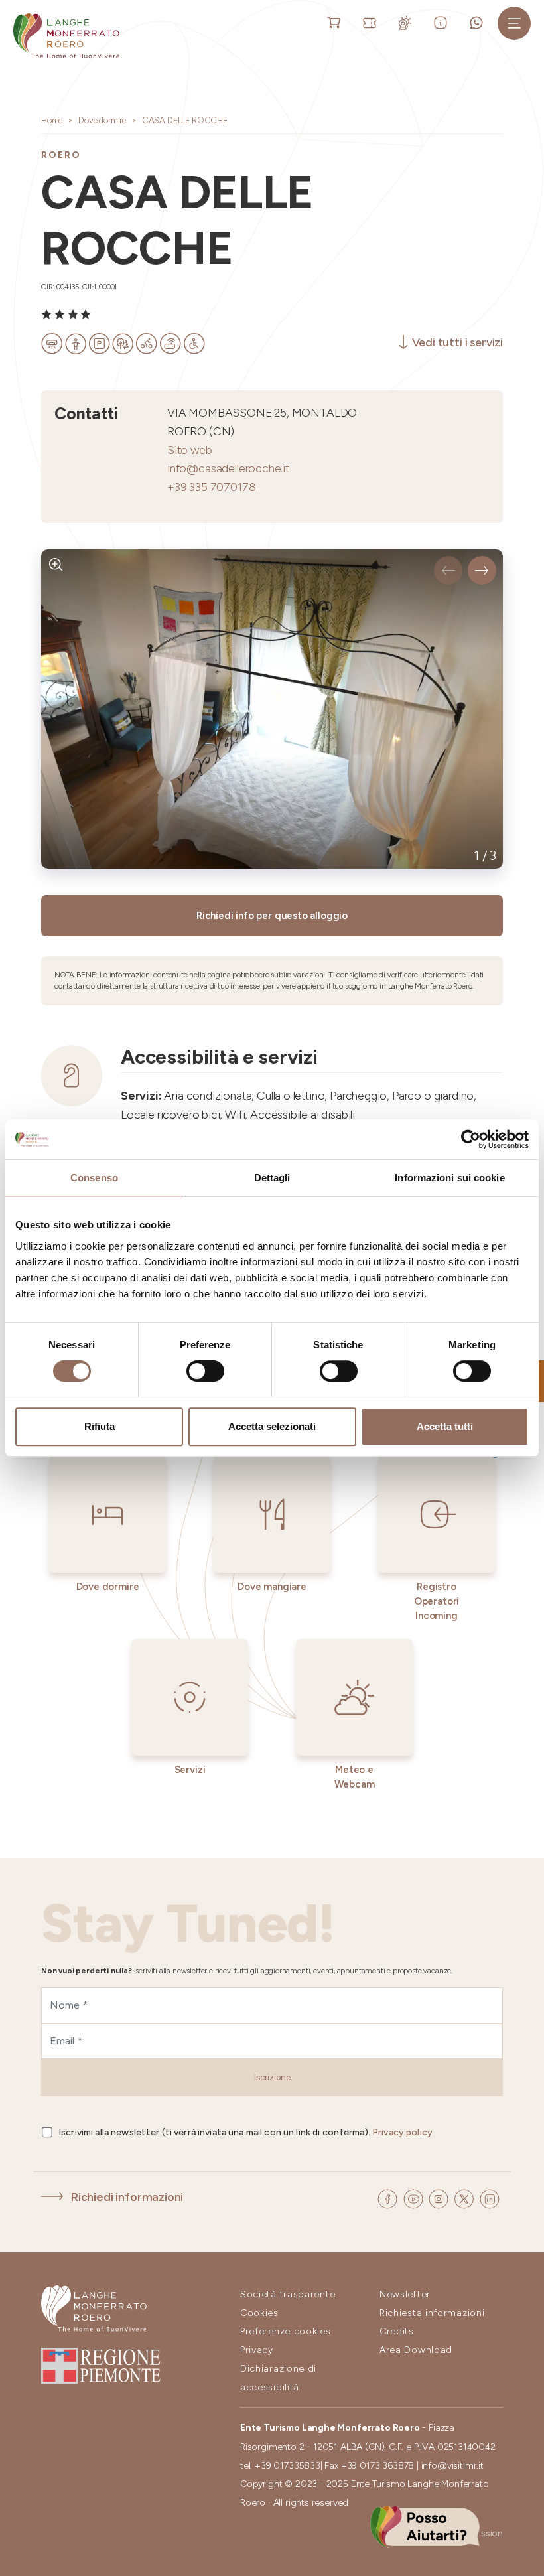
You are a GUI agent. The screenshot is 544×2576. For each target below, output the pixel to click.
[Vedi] (56, 564)
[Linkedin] (490, 2197)
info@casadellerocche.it (228, 468)
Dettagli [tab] (272, 1178)
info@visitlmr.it (452, 2466)
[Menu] (514, 23)
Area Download (416, 2350)
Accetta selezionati (272, 1426)
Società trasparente (288, 2294)
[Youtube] (415, 2197)
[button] (448, 570)
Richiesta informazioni (432, 2313)
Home (52, 120)
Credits (397, 2331)
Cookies (259, 2313)
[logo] (66, 36)
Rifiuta (100, 1426)
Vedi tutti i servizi (457, 342)
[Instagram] (440, 2197)
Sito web (190, 450)
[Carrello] (336, 22)
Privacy (257, 2350)
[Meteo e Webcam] (408, 22)
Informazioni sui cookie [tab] (449, 1178)
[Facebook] (389, 2197)
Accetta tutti (445, 1426)
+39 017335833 (288, 2466)
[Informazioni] (443, 22)
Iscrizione (272, 2077)
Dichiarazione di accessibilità (278, 2378)
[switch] (205, 1371)
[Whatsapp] (479, 22)
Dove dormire (102, 120)
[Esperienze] (372, 22)
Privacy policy (402, 2132)
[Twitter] (465, 2197)
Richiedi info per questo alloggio (272, 916)
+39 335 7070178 (211, 487)
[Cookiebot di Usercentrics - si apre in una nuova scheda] (471, 1139)
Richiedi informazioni (127, 2197)
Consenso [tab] (94, 1178)
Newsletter (405, 2294)
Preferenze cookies (286, 2331)
